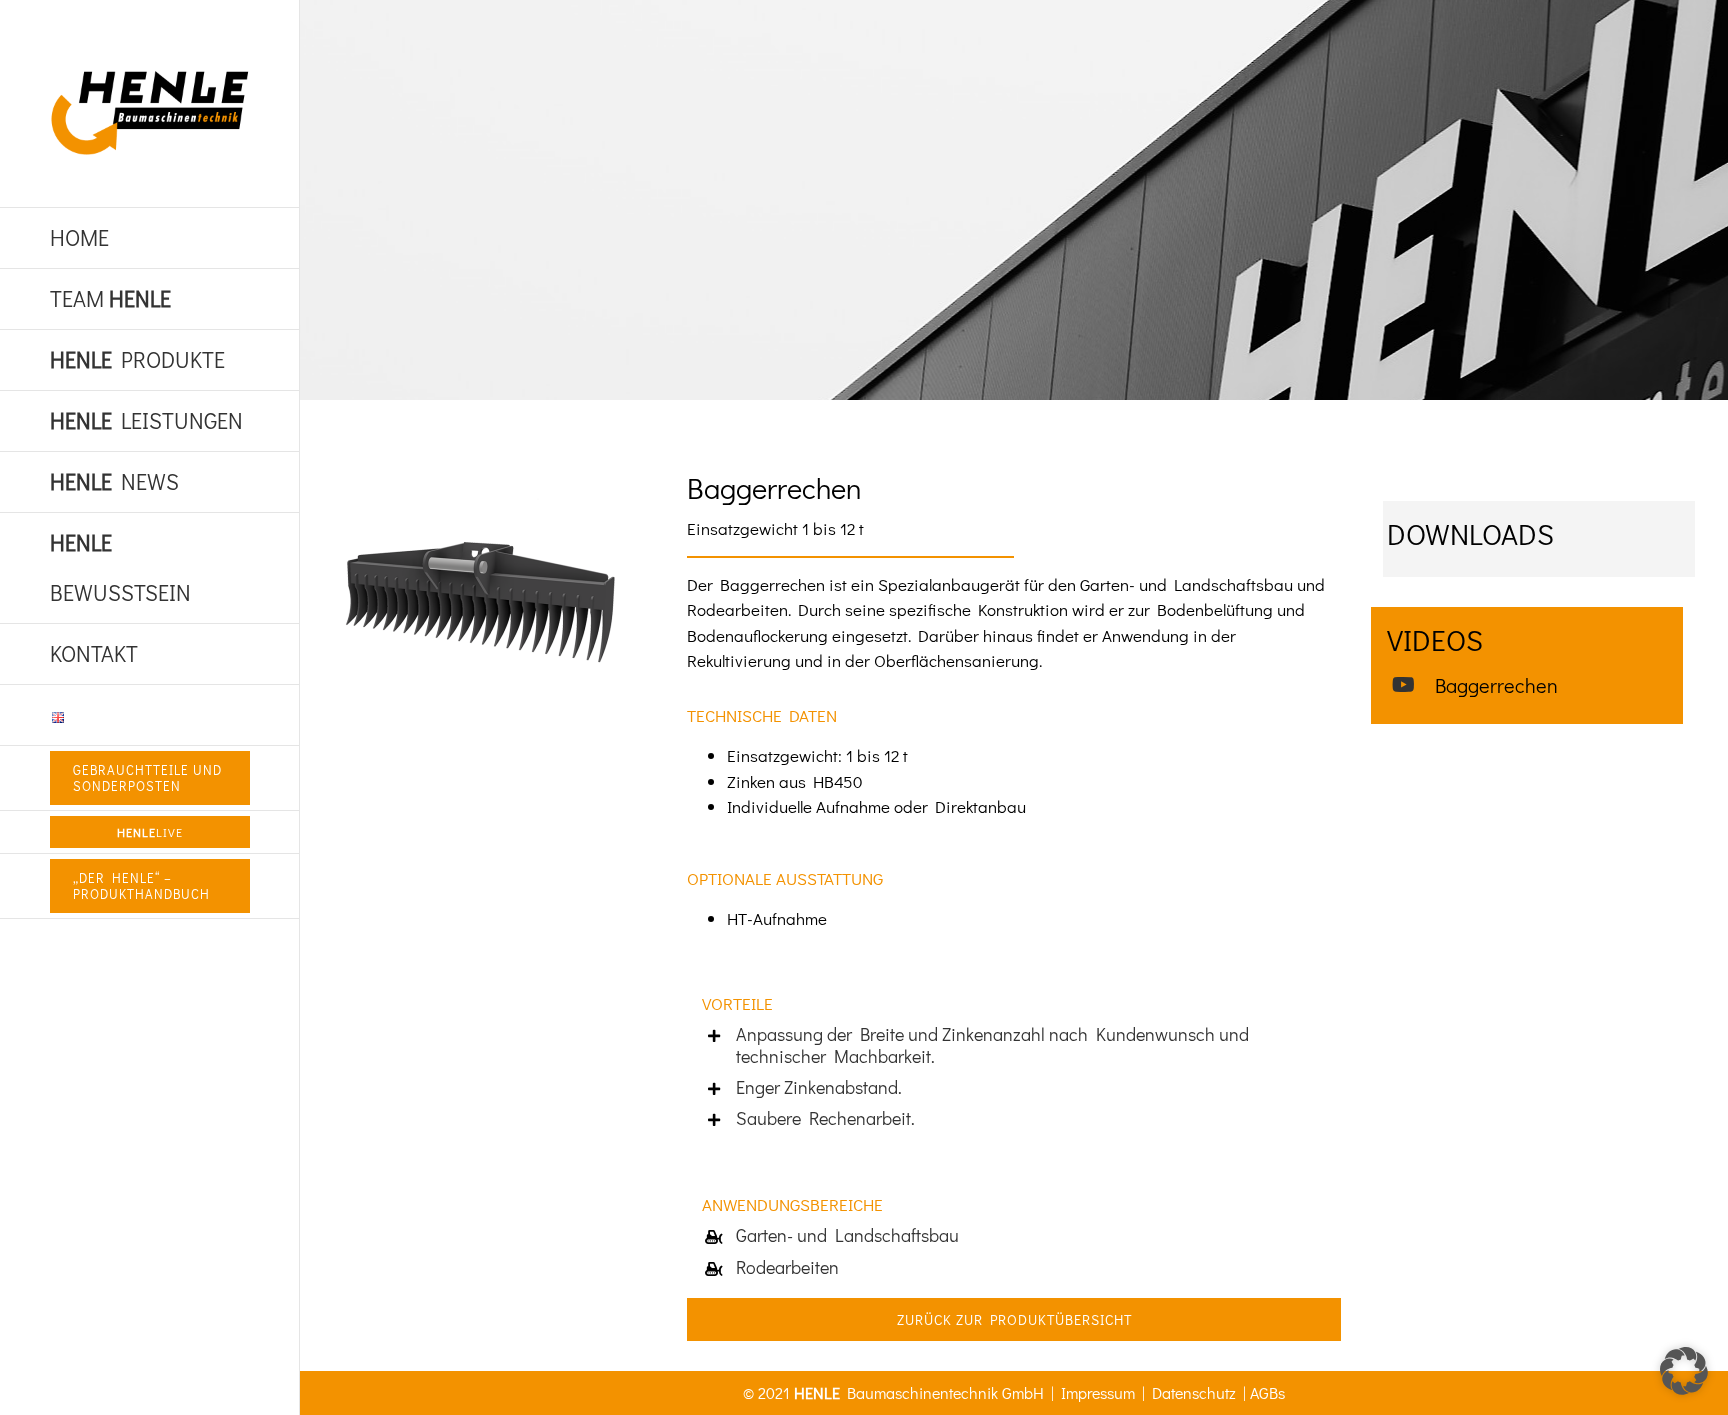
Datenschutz (1194, 1392)
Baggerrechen (1496, 685)
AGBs (1267, 1392)
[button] (1684, 1371)
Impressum (1098, 1392)
